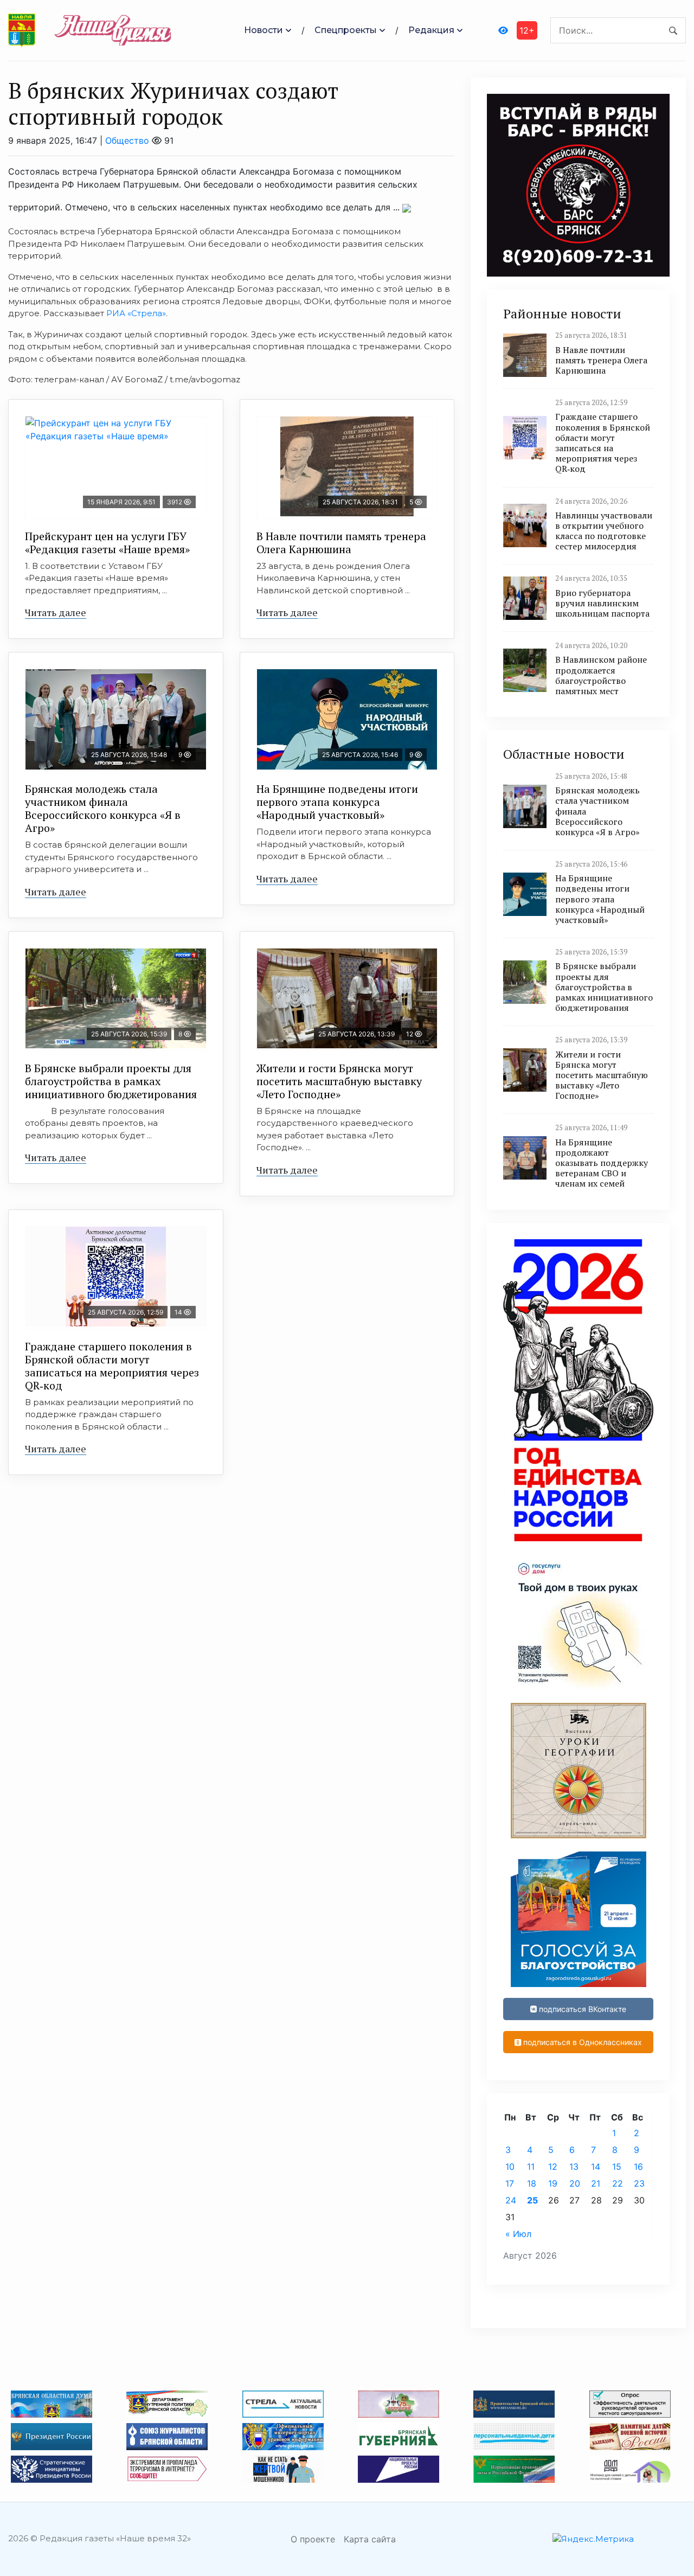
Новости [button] (264, 30)
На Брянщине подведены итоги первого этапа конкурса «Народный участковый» (337, 802)
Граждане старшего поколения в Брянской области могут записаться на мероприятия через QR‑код (112, 1366)
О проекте (313, 2539)
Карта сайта (370, 2539)
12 (553, 2167)
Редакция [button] (431, 30)
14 (596, 2167)
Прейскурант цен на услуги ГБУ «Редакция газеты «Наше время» (107, 543)
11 (531, 2167)
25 (532, 2200)
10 (510, 2167)
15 (617, 2167)
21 (596, 2183)
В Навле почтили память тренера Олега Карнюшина (341, 543)
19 (553, 2183)
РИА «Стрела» (136, 313)
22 (618, 2183)
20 (575, 2183)
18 (532, 2183)
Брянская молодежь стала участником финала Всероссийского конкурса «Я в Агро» (103, 808)
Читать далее (56, 612)
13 (574, 2167)
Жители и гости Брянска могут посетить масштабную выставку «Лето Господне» (339, 1081)
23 (639, 2183)
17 (510, 2183)
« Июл (518, 2234)
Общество (127, 140)
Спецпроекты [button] (346, 30)
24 (511, 2200)
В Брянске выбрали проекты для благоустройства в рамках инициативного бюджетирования (111, 1081)
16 (638, 2167)
